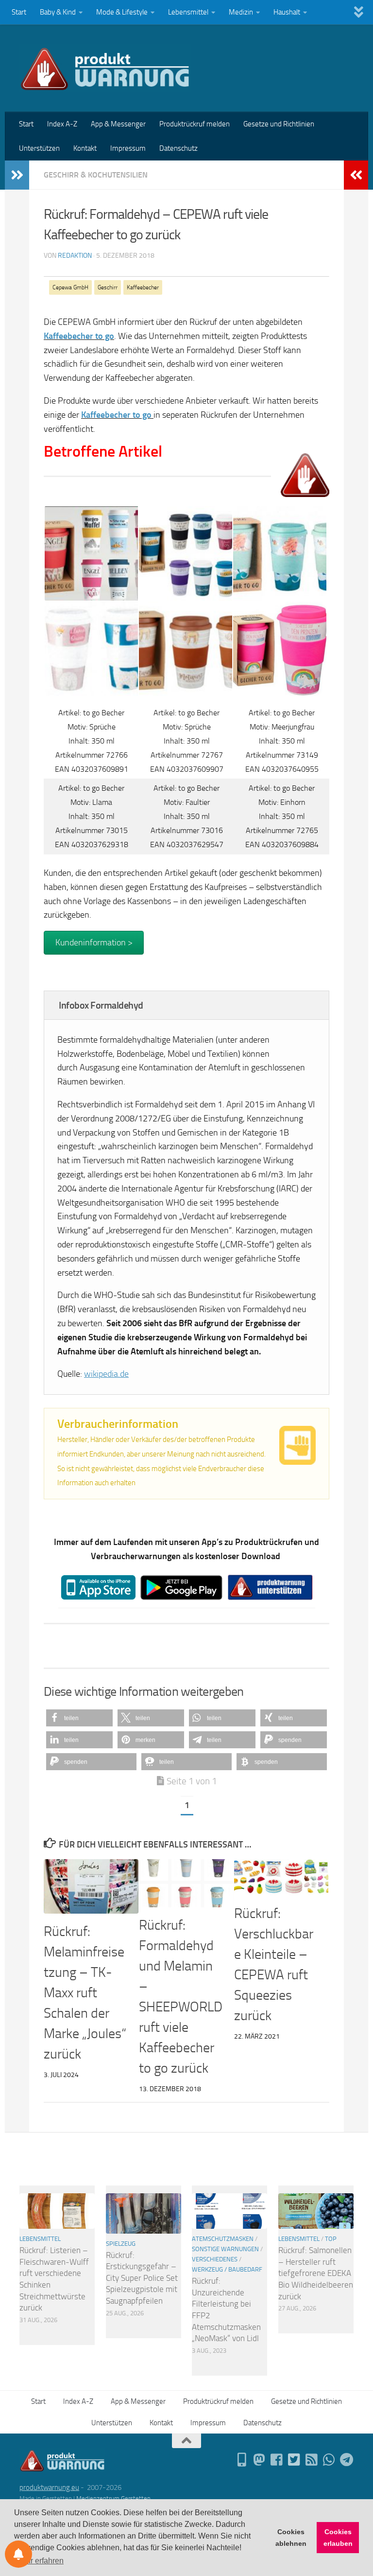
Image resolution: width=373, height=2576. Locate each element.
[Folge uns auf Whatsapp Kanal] (329, 2460)
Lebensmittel (188, 12)
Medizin (241, 12)
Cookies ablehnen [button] (291, 2538)
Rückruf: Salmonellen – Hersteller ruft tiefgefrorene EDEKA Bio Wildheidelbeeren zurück (316, 2273)
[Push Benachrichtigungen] (18, 2554)
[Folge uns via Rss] (312, 2460)
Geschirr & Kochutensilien (96, 175)
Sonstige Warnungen (225, 2249)
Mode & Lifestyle (122, 12)
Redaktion (75, 256)
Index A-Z (62, 124)
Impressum (128, 148)
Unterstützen (39, 148)
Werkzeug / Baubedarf (227, 2269)
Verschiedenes (215, 2259)
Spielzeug (121, 2244)
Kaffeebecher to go (116, 415)
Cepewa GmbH (70, 287)
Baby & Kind (58, 12)
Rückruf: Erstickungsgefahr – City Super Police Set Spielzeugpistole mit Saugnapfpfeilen (142, 2278)
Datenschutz (178, 148)
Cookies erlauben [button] (338, 2538)
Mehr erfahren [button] (40, 2561)
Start (19, 12)
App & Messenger (118, 124)
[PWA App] (242, 2460)
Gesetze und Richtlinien (279, 124)
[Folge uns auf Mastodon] (259, 2460)
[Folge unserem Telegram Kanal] (347, 2460)
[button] (79, 1718)
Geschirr (108, 287)
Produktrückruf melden (195, 124)
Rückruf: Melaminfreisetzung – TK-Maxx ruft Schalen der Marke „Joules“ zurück (85, 1993)
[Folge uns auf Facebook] (277, 2460)
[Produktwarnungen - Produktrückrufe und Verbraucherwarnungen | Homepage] (105, 68)
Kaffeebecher (143, 287)
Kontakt (85, 148)
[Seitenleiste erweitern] (17, 175)
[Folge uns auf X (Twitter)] (294, 2460)
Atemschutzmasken (223, 2239)
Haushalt (287, 12)
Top (331, 2239)
